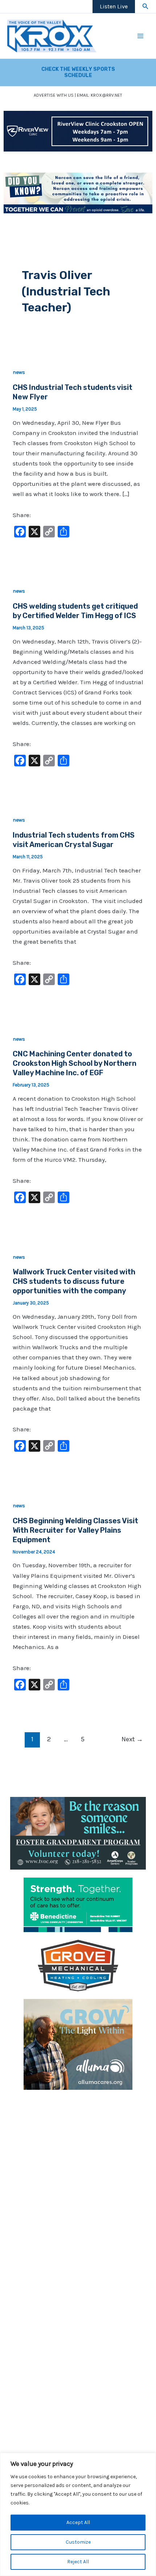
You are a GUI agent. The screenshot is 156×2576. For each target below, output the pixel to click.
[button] (145, 7)
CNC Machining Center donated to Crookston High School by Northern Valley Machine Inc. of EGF (75, 1063)
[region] (78, 2514)
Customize (78, 2542)
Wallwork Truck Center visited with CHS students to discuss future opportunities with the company (74, 1281)
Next (132, 1739)
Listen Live (114, 6)
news (19, 372)
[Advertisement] (78, 2176)
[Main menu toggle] (141, 36)
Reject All (78, 2562)
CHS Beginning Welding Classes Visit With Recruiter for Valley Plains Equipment (75, 1530)
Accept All (78, 2522)
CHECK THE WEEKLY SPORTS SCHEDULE (78, 72)
